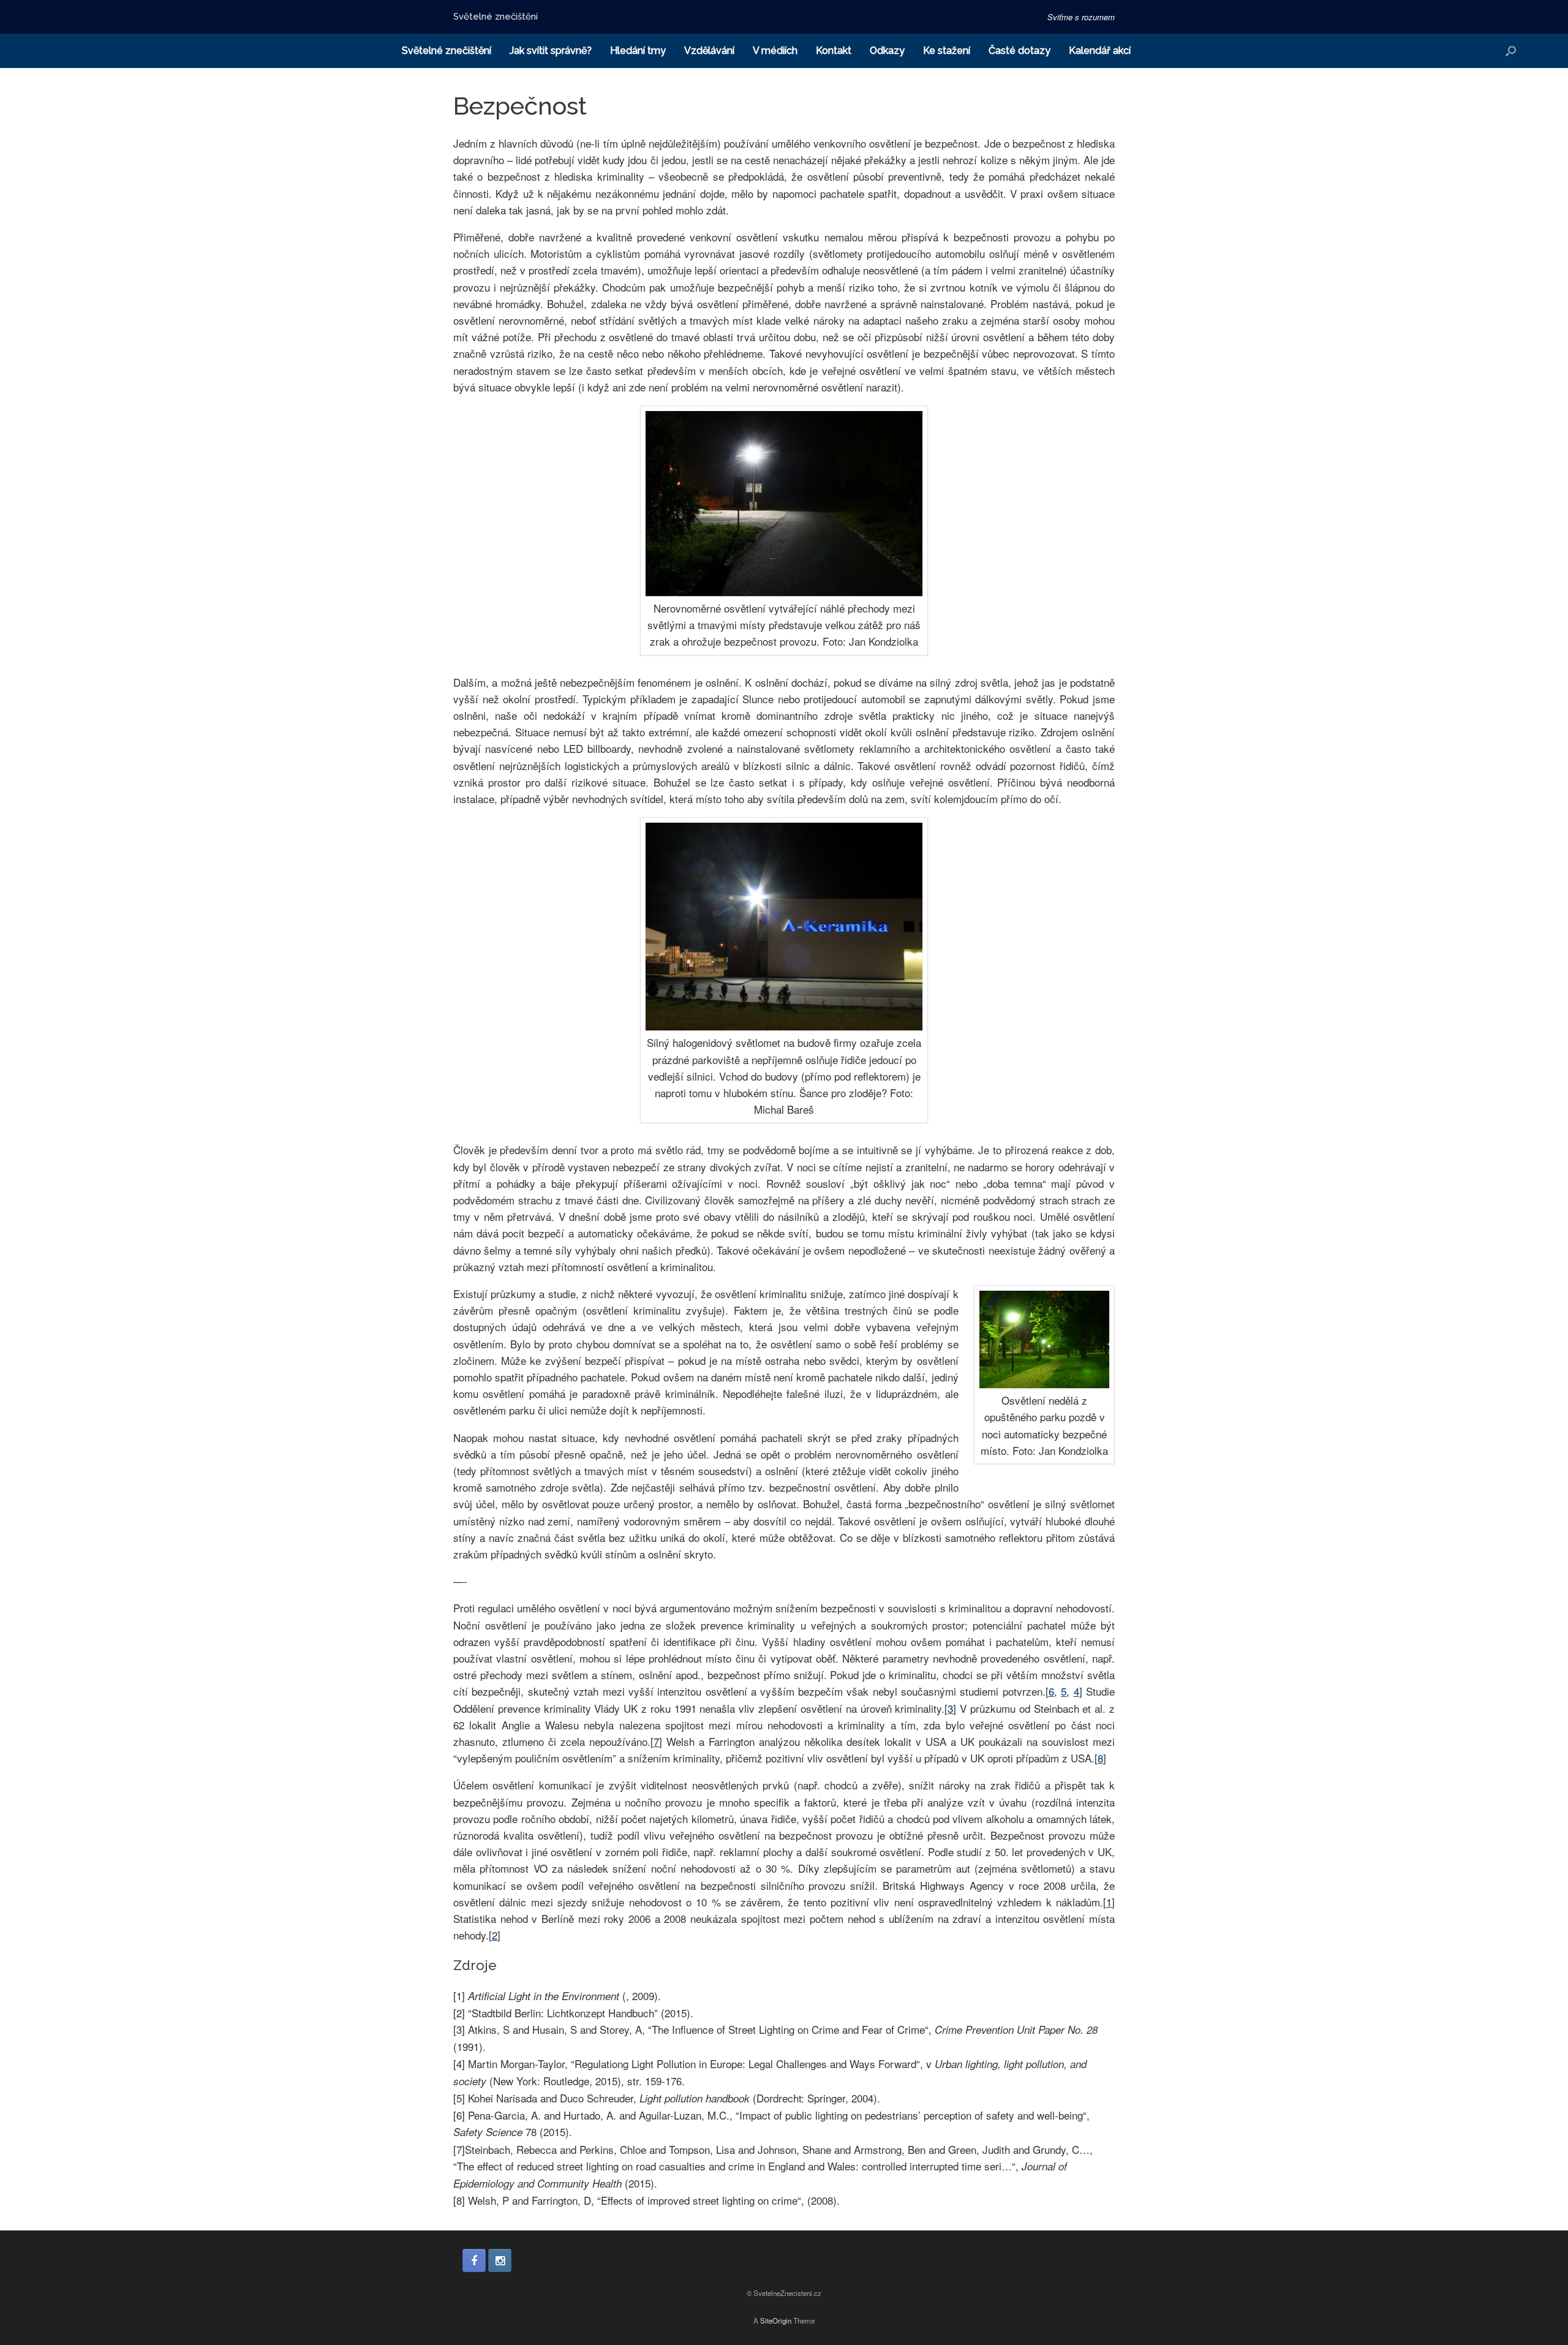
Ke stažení (947, 51)
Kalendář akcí (1100, 51)
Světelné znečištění (447, 51)
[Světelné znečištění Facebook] (474, 2260)
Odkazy (887, 51)
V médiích (775, 51)
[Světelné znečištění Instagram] (500, 2260)
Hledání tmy (638, 51)
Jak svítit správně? (551, 51)
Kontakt (834, 51)
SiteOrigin (776, 2320)
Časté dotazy (1020, 51)
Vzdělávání (709, 51)
